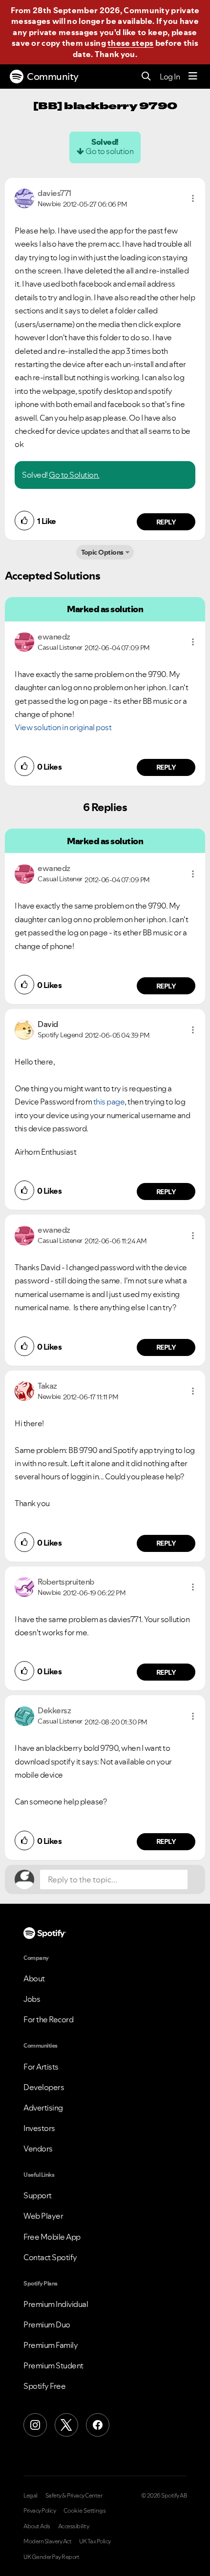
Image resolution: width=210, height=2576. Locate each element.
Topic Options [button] (102, 552)
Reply (166, 522)
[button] (193, 198)
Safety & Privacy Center (74, 2496)
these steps (130, 43)
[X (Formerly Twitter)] (66, 2425)
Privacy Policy (40, 2511)
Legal (31, 2496)
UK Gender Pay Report (51, 2557)
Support (38, 2195)
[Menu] (193, 77)
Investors (39, 2128)
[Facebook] (98, 2425)
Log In (170, 77)
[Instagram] (35, 2425)
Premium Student (53, 2365)
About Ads (37, 2526)
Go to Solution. (74, 475)
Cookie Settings (85, 2511)
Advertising (43, 2108)
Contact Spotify (50, 2257)
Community (53, 77)
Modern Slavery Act (47, 2541)
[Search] (146, 77)
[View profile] (24, 197)
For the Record (48, 2019)
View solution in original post (63, 727)
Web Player (43, 2216)
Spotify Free (44, 2386)
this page (109, 1102)
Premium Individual (56, 2304)
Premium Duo (47, 2324)
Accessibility (74, 2526)
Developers (44, 2087)
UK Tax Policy (95, 2541)
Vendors (38, 2149)
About (34, 1978)
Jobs (32, 1999)
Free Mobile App (52, 2237)
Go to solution (109, 151)
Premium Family (51, 2345)
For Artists (41, 2067)
